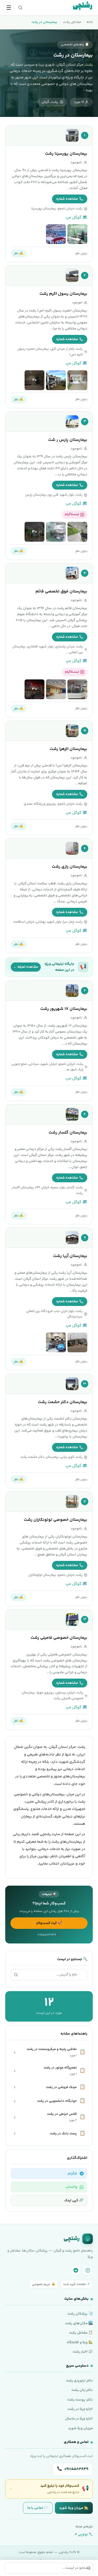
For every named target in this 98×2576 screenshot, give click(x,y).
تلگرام (72, 2174)
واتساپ (71, 2187)
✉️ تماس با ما (38, 2508)
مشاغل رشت (72, 22)
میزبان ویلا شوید (80, 2428)
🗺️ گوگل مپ (76, 218)
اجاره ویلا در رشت (80, 2409)
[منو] (9, 8)
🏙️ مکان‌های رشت (79, 2323)
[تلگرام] (76, 2270)
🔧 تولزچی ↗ (83, 2535)
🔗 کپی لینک (74, 2200)
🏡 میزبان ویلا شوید (74, 2508)
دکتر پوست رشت (80, 2400)
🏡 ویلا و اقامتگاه (80, 2342)
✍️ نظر (19, 253)
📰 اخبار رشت (83, 2352)
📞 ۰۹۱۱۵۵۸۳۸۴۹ (49, 1935)
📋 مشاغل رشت (81, 2333)
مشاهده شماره (67, 199)
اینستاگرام (72, 514)
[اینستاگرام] (88, 2270)
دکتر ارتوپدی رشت (79, 2381)
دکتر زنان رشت (82, 2390)
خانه (90, 22)
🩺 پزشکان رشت (80, 2314)
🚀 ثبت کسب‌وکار (49, 1923)
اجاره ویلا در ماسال (79, 2419)
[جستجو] (20, 8)
